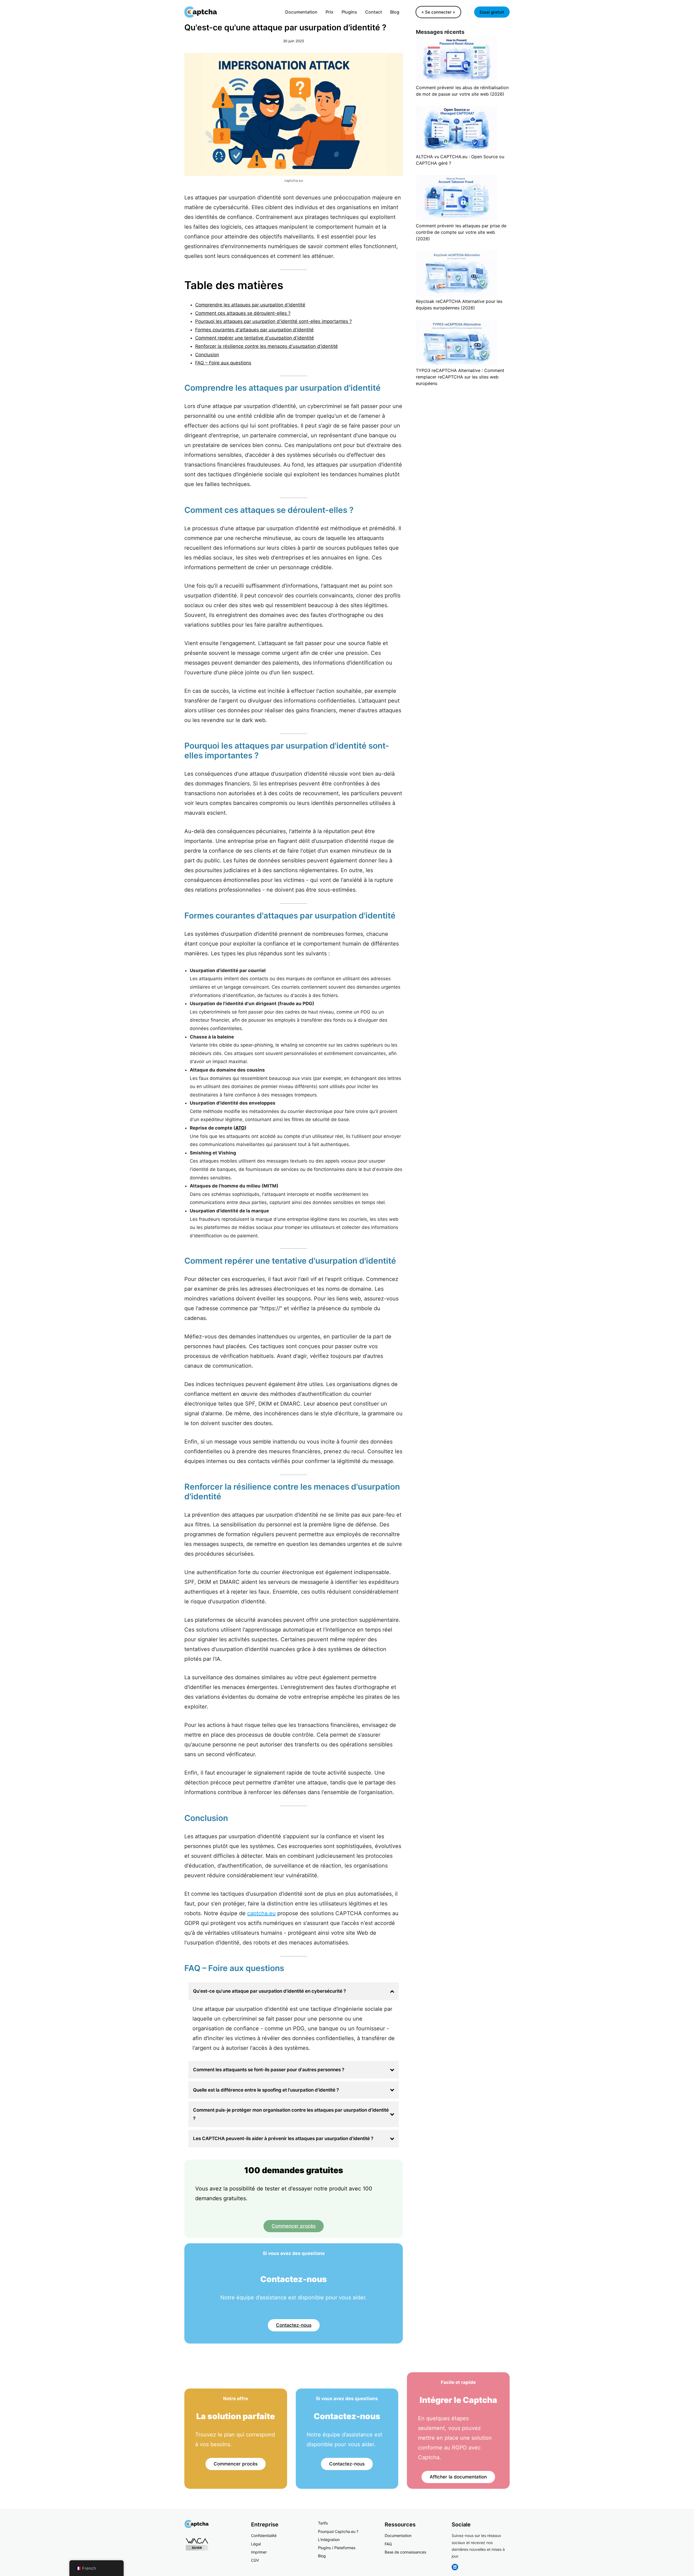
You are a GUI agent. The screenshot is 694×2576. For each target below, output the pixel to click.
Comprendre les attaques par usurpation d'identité (250, 305)
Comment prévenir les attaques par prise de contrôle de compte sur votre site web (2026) (461, 232)
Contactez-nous (294, 2325)
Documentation (398, 2535)
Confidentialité (264, 2535)
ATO (240, 1128)
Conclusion (207, 355)
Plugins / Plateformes (337, 2548)
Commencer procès (294, 2226)
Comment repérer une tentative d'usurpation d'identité (255, 338)
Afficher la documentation (458, 2477)
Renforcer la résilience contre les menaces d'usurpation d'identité (266, 346)
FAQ (388, 2544)
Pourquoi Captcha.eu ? (338, 2531)
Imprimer (259, 2552)
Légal (256, 2544)
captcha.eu (261, 1913)
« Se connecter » (438, 12)
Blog (322, 2556)
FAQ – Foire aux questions (223, 363)
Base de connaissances (405, 2552)
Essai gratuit (492, 12)
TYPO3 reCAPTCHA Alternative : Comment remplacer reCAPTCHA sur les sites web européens (460, 377)
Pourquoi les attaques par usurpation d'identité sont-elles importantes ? (274, 321)
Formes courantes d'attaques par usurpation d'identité (254, 330)
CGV (255, 2560)
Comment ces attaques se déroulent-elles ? (243, 313)
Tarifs (323, 2523)
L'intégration (329, 2540)
